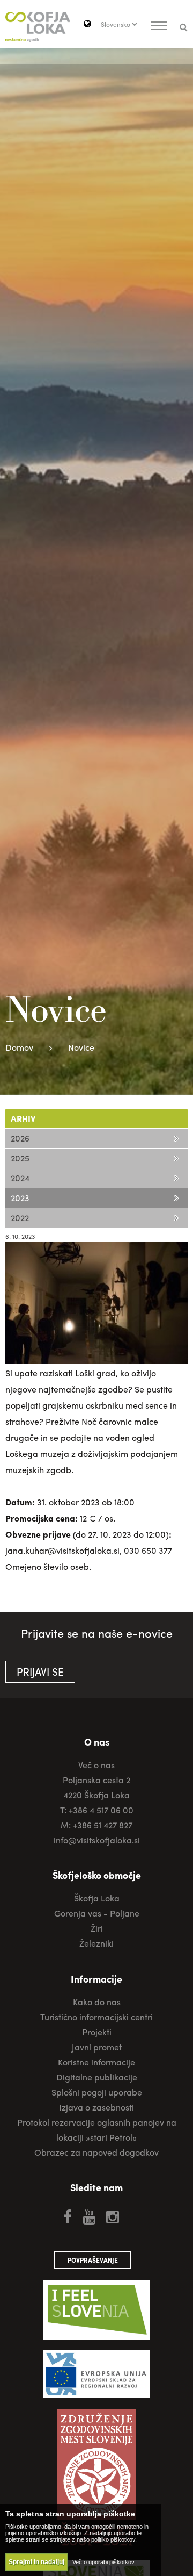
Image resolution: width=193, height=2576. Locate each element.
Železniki (96, 1943)
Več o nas (96, 1765)
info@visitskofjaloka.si (97, 1840)
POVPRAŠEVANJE (93, 2260)
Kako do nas (97, 2002)
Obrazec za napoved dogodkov (96, 2152)
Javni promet (97, 2047)
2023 (20, 1198)
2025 (20, 1158)
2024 (20, 1178)
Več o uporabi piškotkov (103, 2562)
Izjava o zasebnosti (96, 2107)
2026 (20, 1138)
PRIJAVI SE (40, 1671)
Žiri (97, 1928)
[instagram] (113, 2216)
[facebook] (68, 2216)
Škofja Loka (97, 1898)
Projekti (97, 2032)
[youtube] (89, 2216)
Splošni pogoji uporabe (97, 2092)
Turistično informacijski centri (96, 2017)
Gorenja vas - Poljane (97, 1913)
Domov (19, 1047)
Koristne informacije (96, 2062)
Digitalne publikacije (97, 2077)
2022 (20, 1218)
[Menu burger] (159, 27)
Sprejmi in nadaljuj (36, 2562)
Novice (81, 1047)
